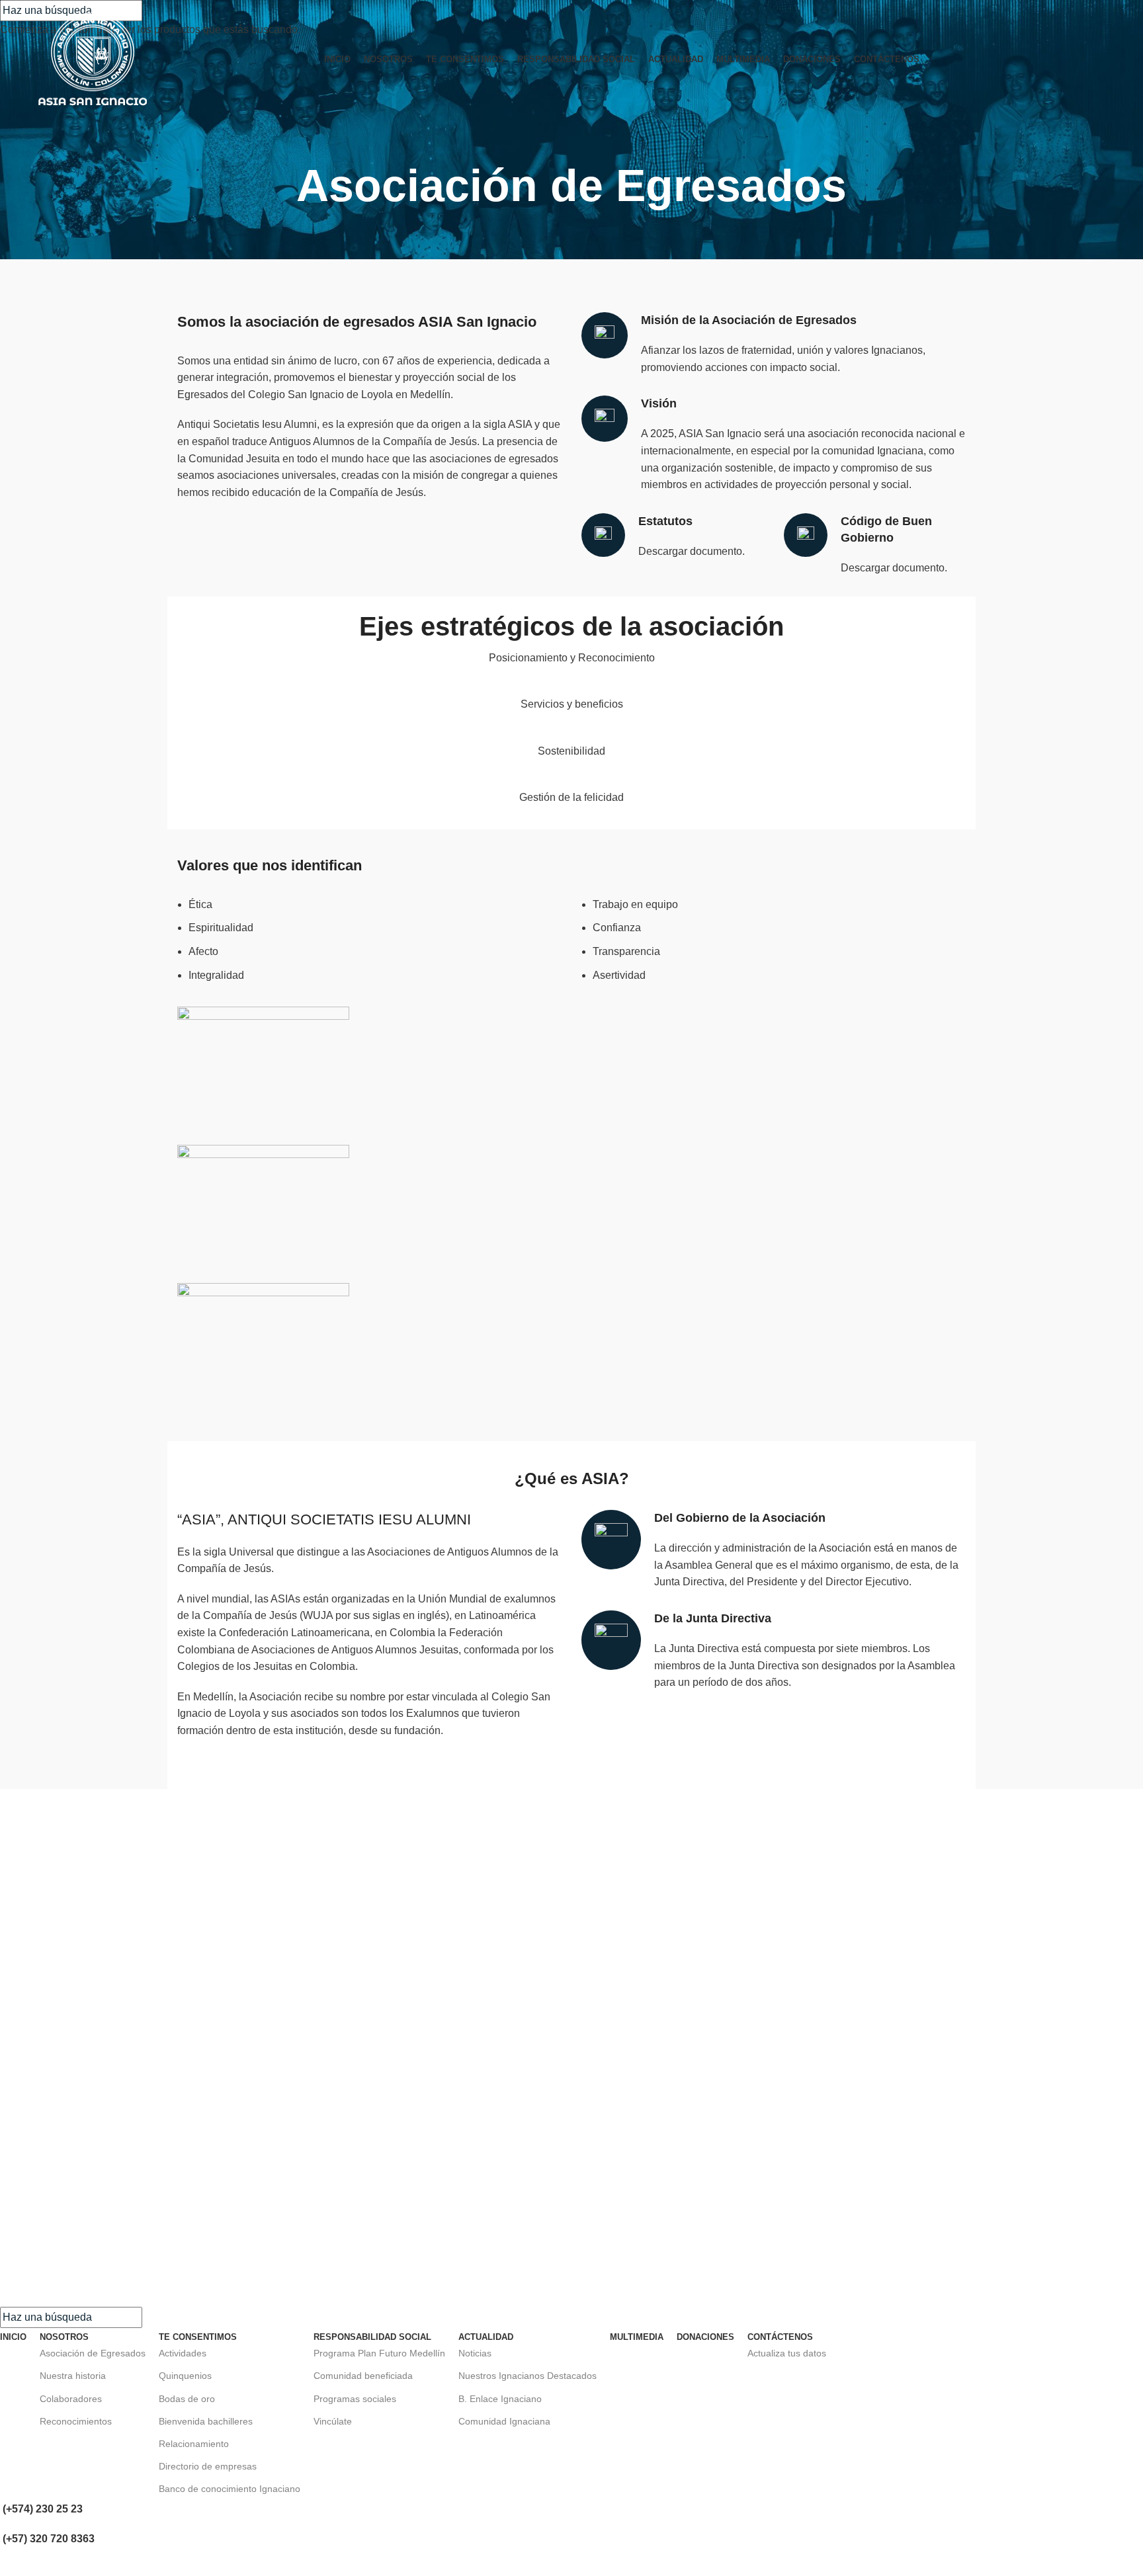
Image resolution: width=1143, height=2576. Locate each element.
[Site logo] (93, 59)
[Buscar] (1101, 60)
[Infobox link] (673, 537)
